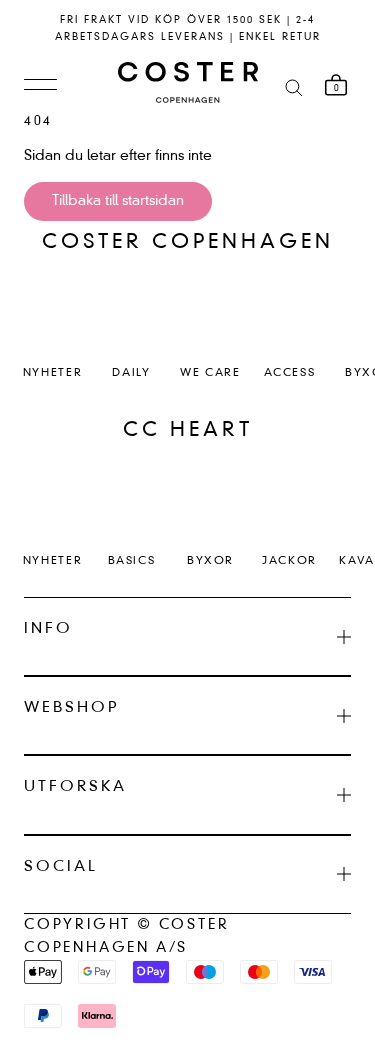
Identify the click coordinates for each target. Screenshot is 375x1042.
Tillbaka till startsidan (118, 201)
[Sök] (294, 86)
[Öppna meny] (40, 86)
